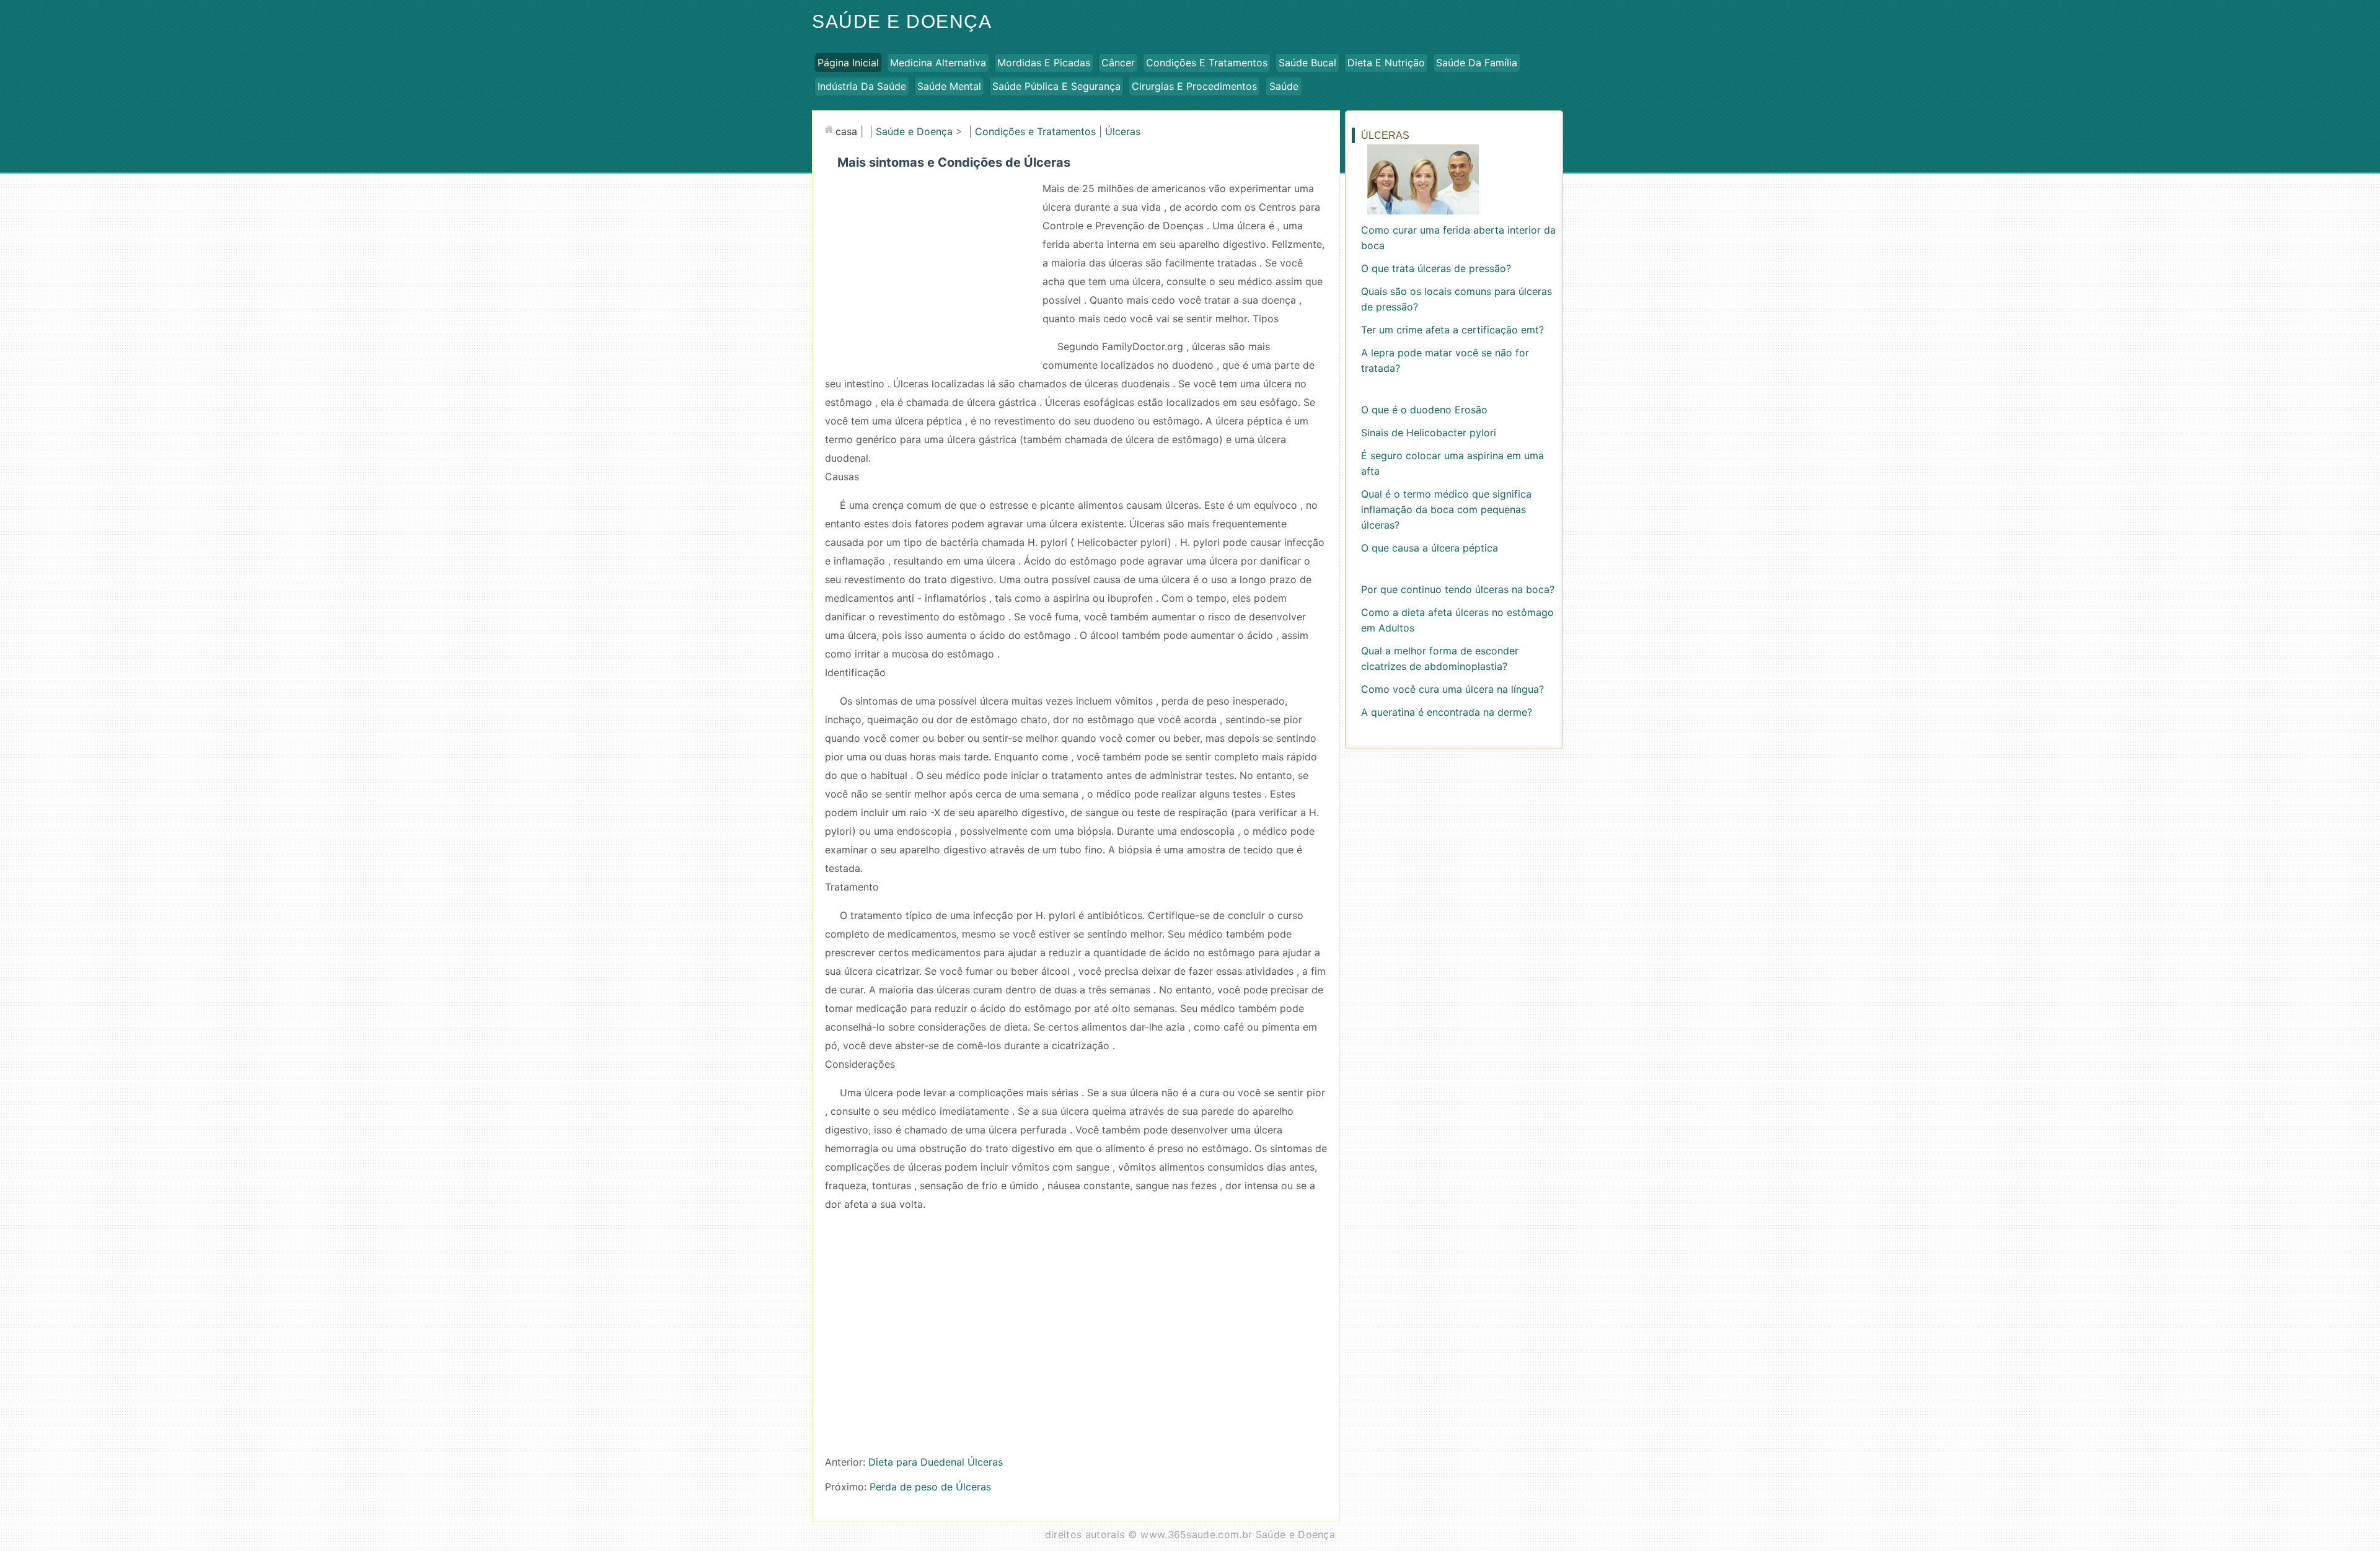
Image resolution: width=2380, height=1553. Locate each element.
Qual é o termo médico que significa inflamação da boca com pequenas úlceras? (1446, 509)
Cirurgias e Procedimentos (1194, 86)
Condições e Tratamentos (1207, 63)
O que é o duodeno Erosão (1424, 410)
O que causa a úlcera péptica (1430, 548)
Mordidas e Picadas (1044, 63)
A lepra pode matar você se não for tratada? (1445, 360)
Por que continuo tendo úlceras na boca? (1458, 589)
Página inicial (848, 63)
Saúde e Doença (902, 21)
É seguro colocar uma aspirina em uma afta (1452, 463)
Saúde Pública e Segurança (1056, 86)
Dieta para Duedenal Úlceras (936, 1462)
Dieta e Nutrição (1386, 63)
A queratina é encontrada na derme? (1447, 712)
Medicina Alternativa (938, 63)
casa (846, 131)
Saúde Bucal (1307, 63)
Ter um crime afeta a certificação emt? (1452, 330)
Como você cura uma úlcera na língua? (1452, 689)
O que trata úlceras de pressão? (1436, 268)
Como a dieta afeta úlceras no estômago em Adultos (1457, 620)
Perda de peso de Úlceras (930, 1487)
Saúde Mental (949, 86)
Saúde (1284, 86)
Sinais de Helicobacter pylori (1429, 433)
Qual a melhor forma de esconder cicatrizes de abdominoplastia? (1440, 658)
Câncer (1118, 63)
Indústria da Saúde (862, 86)
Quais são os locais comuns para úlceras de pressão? (1457, 299)
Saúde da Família (1477, 63)
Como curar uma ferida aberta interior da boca (1458, 238)
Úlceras (1123, 131)
